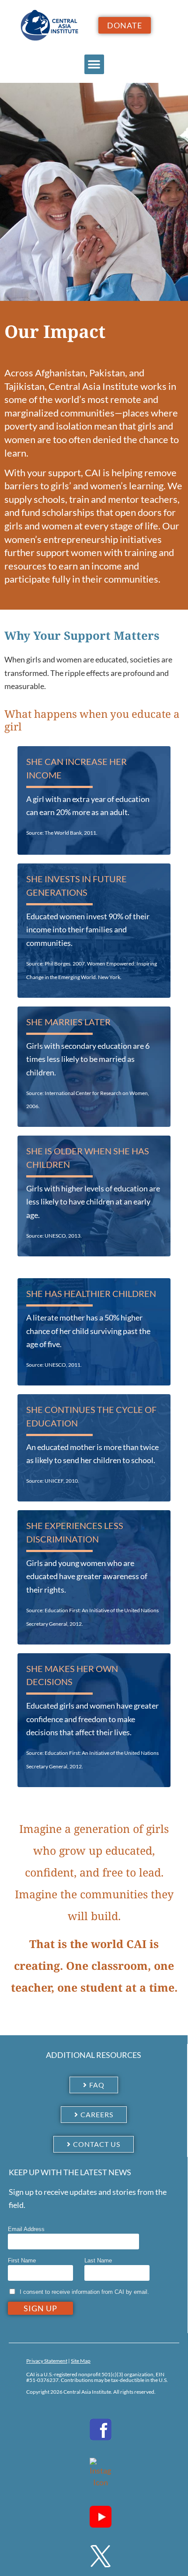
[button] (94, 64)
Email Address (26, 2229)
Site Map (81, 2361)
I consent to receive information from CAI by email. (84, 2292)
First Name (22, 2260)
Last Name (98, 2260)
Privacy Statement (47, 2361)
